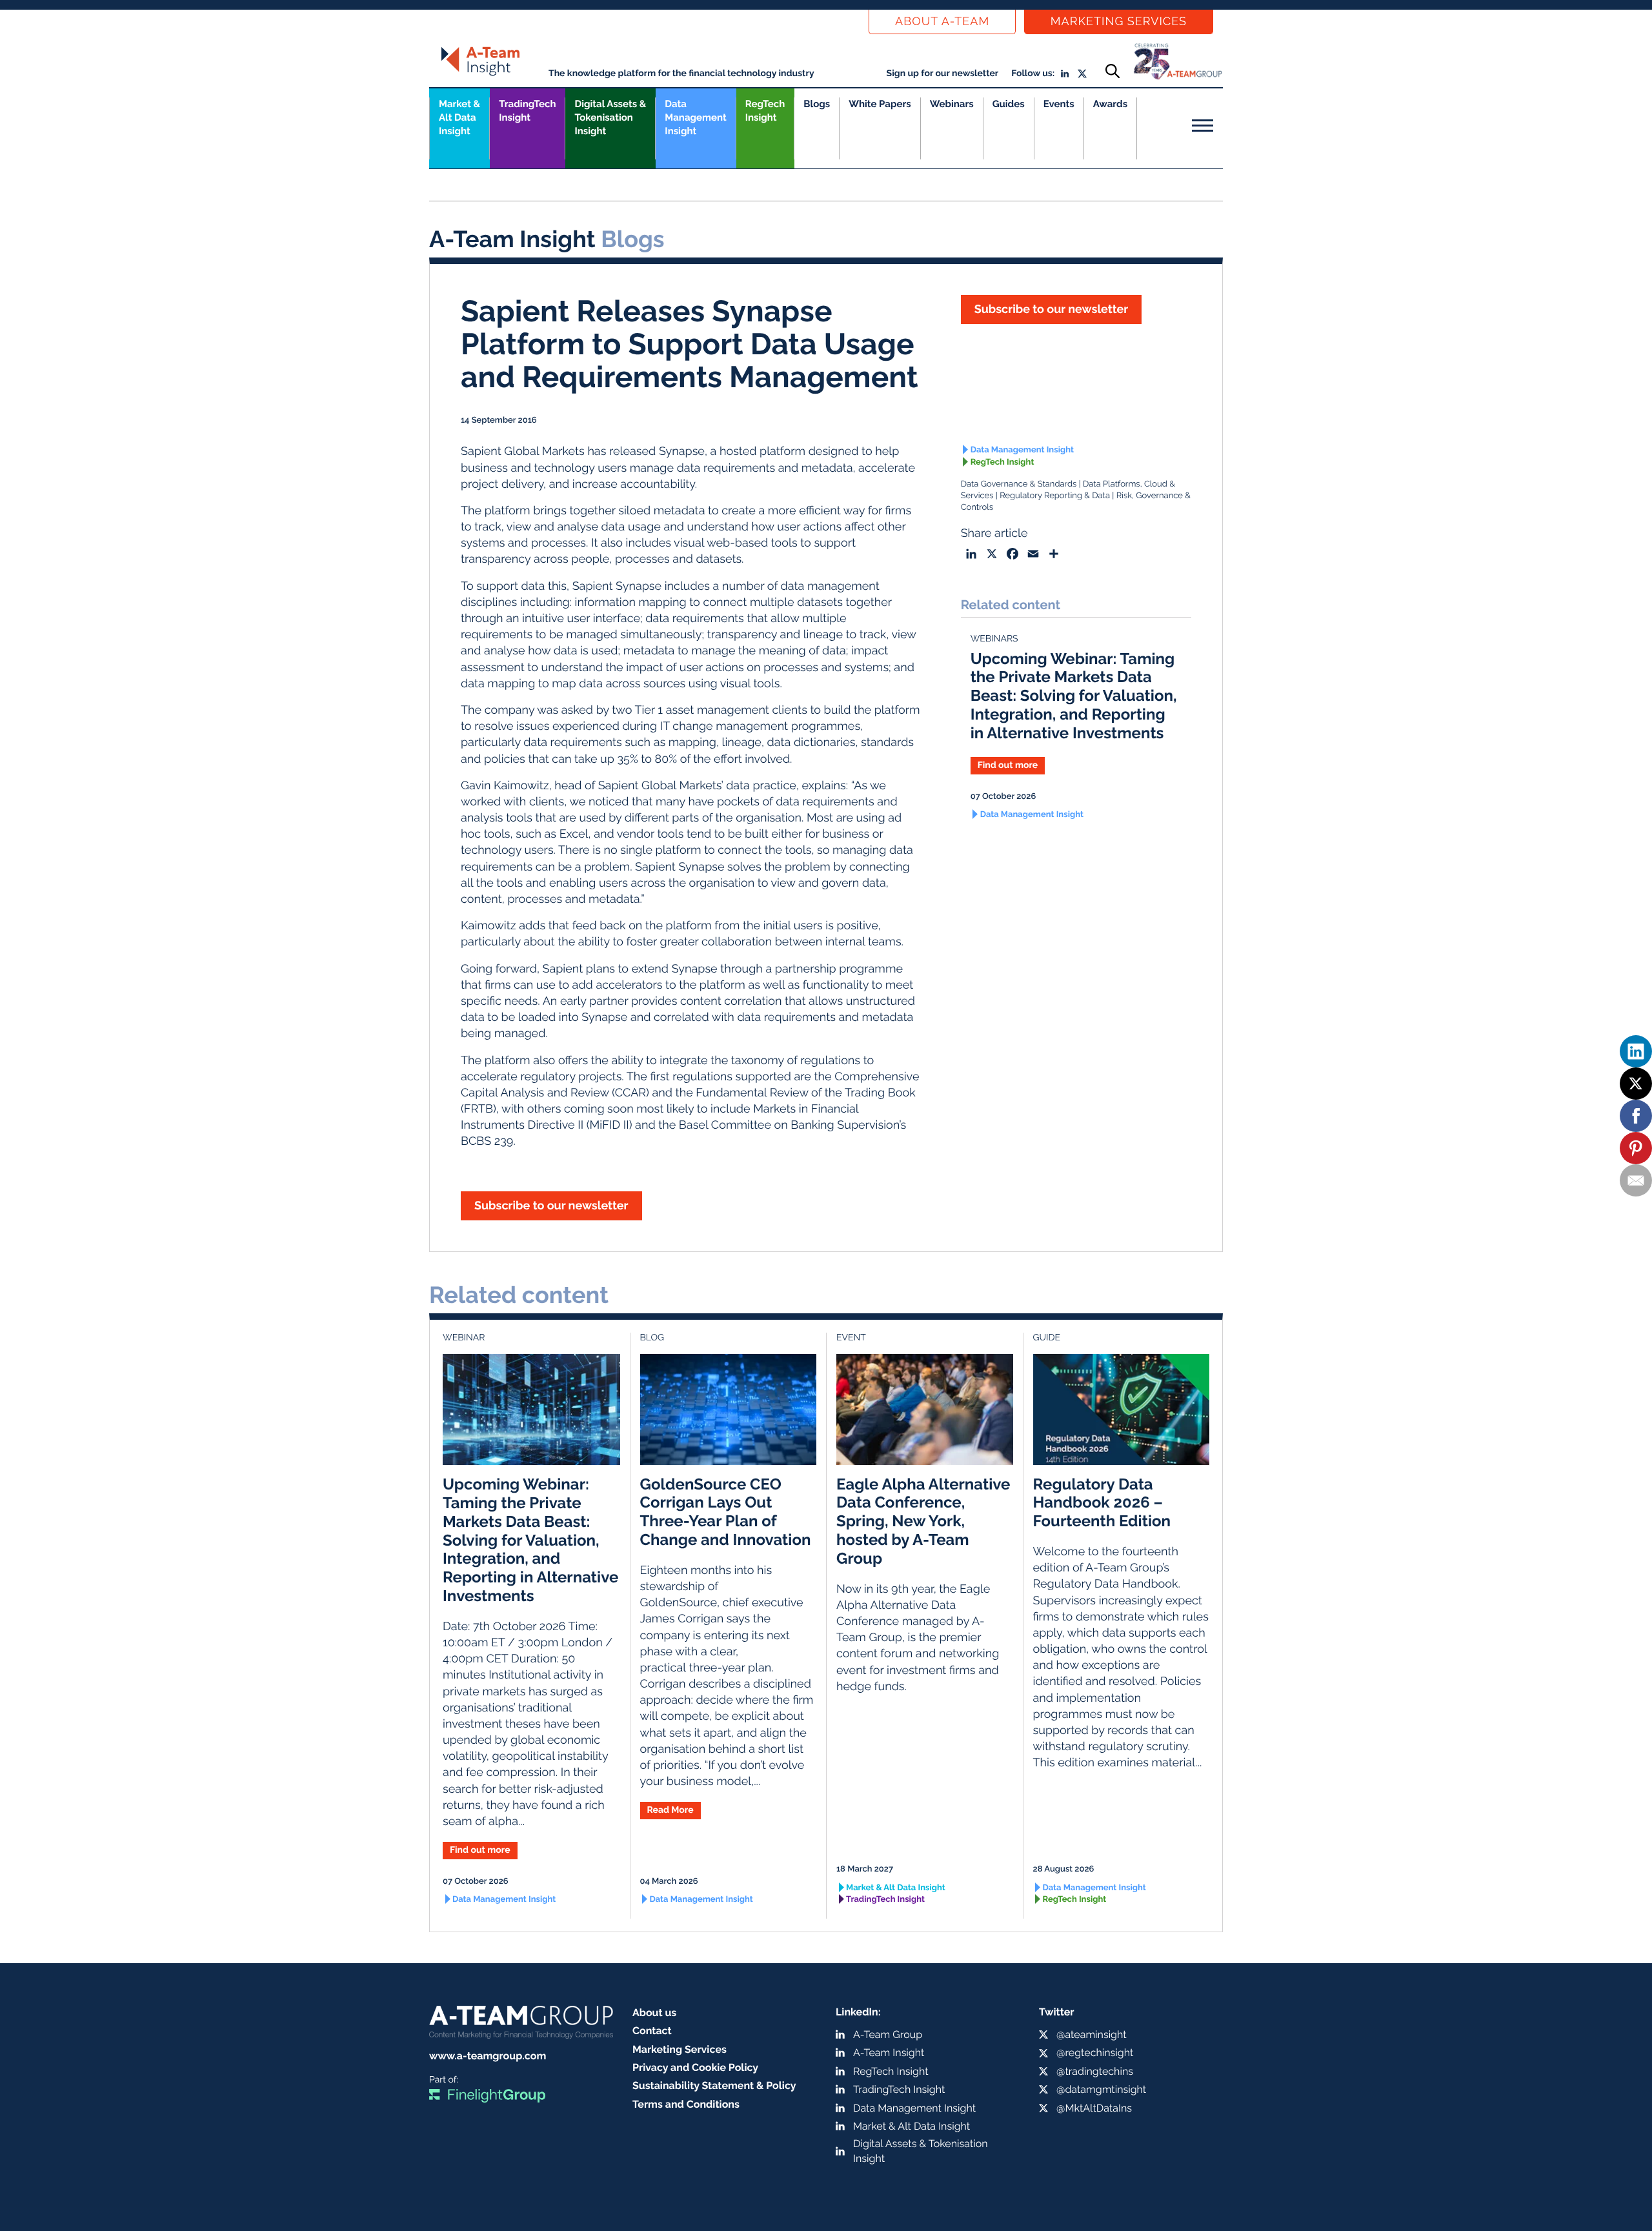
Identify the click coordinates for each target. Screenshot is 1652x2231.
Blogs (817, 104)
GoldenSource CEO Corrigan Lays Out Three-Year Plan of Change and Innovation (726, 1512)
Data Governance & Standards (1019, 484)
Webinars (952, 104)
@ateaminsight (1092, 2034)
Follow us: (1033, 74)
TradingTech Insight (527, 111)
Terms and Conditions (686, 2104)
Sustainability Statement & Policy (714, 2085)
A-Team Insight (889, 2053)
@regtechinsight (1095, 2053)
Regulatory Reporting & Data (1055, 496)
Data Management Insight (695, 117)
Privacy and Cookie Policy (695, 2067)
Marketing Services (1119, 22)
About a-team (942, 22)
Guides (1009, 104)
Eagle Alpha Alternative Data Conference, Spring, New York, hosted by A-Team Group (923, 1521)
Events (1059, 104)
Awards (1110, 104)
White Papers (880, 104)
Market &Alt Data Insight (459, 117)
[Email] (1636, 1180)
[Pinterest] (1636, 1148)
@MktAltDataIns (1094, 2108)
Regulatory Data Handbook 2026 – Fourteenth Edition (1102, 1503)
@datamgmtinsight (1101, 2089)
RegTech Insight (765, 111)
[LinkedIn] (1636, 1051)
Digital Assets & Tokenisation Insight (610, 117)
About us (654, 2013)
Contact (652, 2031)
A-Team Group (888, 2034)
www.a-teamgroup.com (488, 2056)
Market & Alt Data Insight (896, 1888)
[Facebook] (1636, 1116)
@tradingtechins (1095, 2071)
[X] (1636, 1084)
